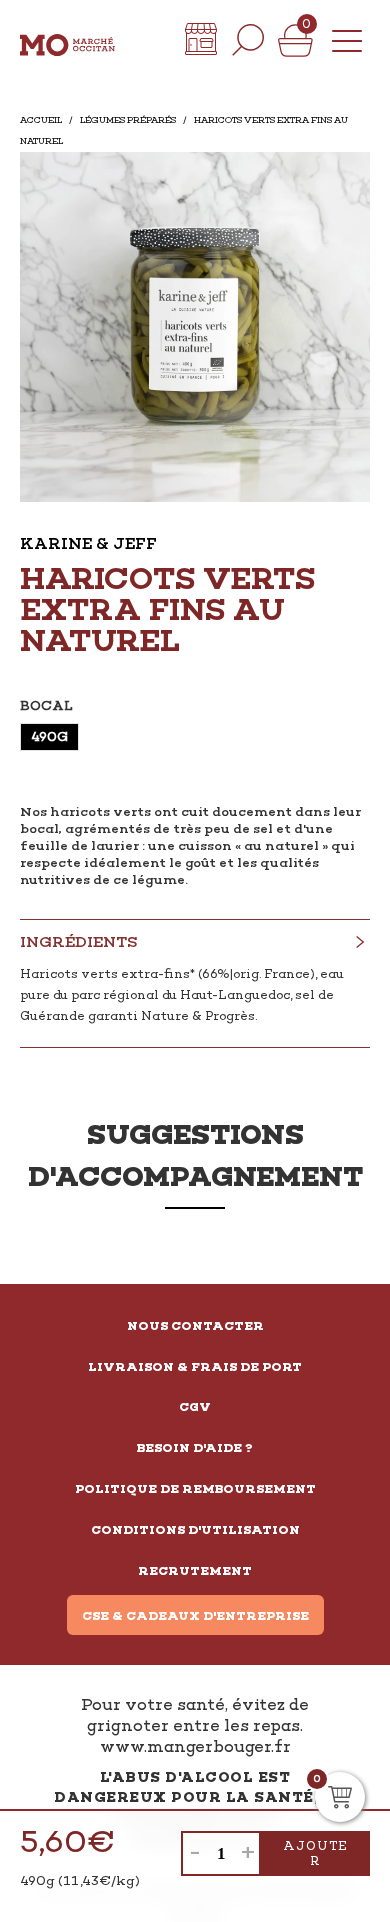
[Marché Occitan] (67, 40)
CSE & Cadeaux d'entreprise (195, 1616)
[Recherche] (248, 40)
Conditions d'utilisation (195, 1530)
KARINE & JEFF (88, 543)
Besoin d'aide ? (195, 1448)
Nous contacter (195, 1326)
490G (49, 736)
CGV (195, 1407)
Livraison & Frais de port (195, 1367)
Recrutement (195, 1571)
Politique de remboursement (195, 1489)
